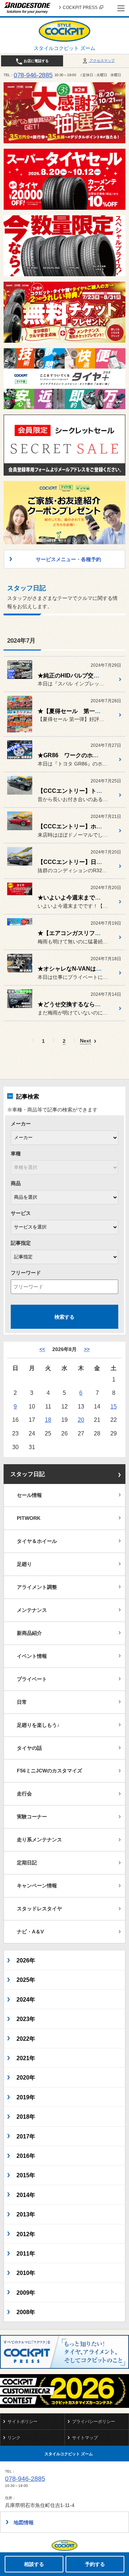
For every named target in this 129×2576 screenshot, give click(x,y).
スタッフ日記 (28, 1474)
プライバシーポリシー (94, 2422)
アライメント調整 (37, 1587)
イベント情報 (32, 1656)
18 (48, 1420)
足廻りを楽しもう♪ (38, 1725)
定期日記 (27, 1863)
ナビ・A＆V (30, 1932)
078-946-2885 (33, 75)
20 (81, 1420)
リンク (14, 2438)
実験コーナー (32, 1817)
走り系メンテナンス (39, 1840)
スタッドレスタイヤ (39, 1909)
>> (87, 1349)
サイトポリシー (23, 2422)
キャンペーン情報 (37, 1886)
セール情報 (29, 1495)
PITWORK (29, 1518)
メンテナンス (32, 1610)
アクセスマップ (102, 61)
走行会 (24, 1794)
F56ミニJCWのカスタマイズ (49, 1771)
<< (42, 1349)
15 (114, 1406)
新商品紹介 (29, 1633)
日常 (22, 1702)
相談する (34, 2564)
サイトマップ (85, 2438)
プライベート (32, 1679)
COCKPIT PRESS (80, 8)
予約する (95, 2564)
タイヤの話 (29, 1748)
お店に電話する (36, 61)
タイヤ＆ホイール (37, 1541)
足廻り (24, 1564)
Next (85, 1041)
